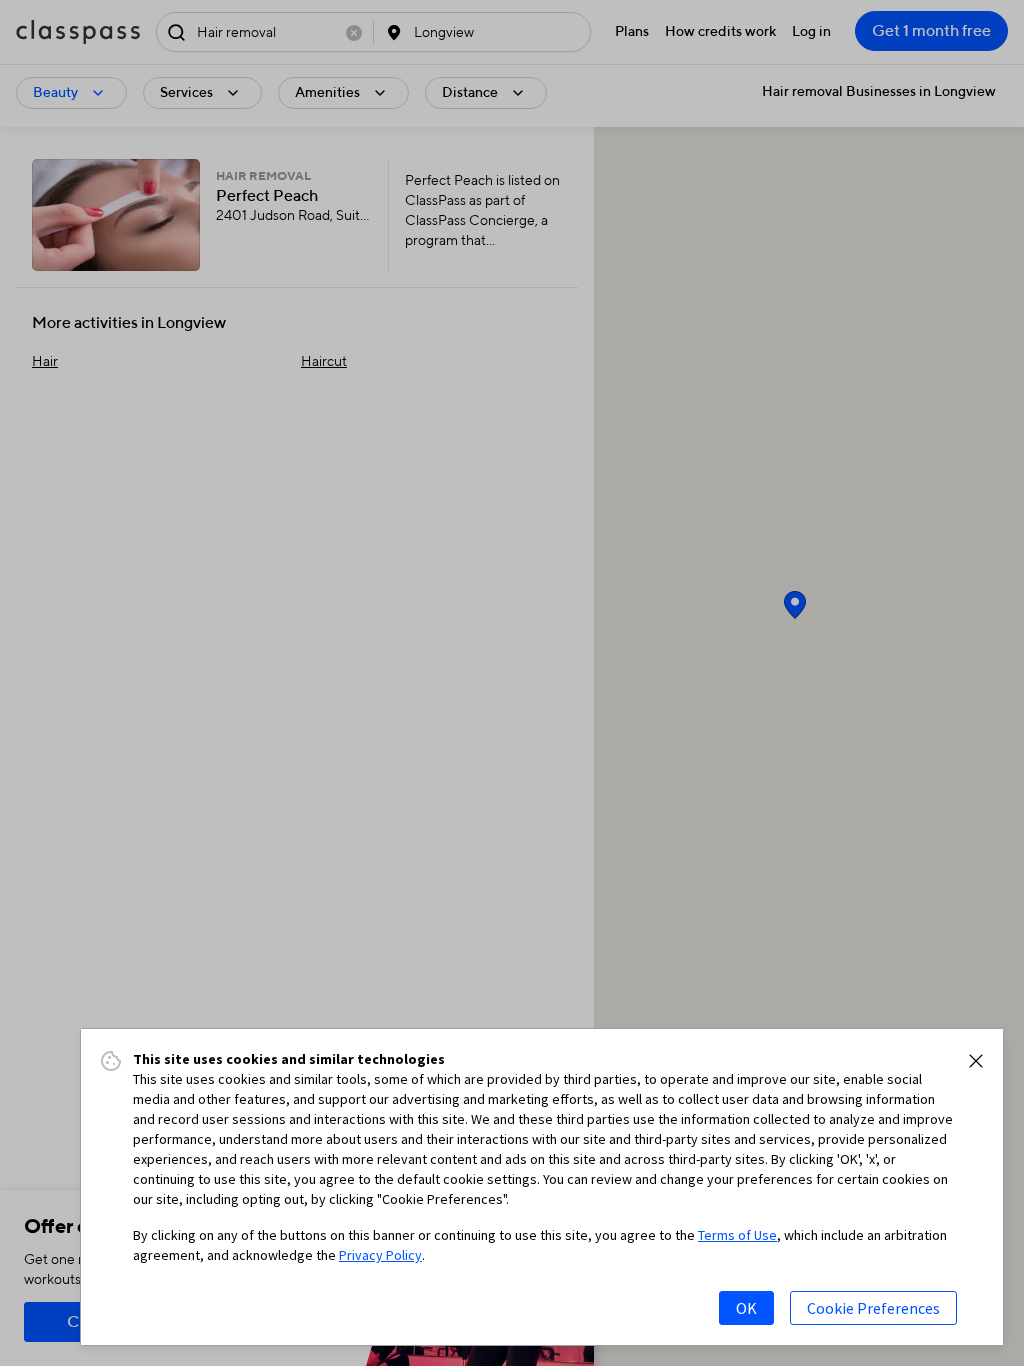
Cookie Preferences (873, 1308)
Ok (746, 1308)
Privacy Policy (380, 1255)
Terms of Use (737, 1235)
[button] (976, 1061)
